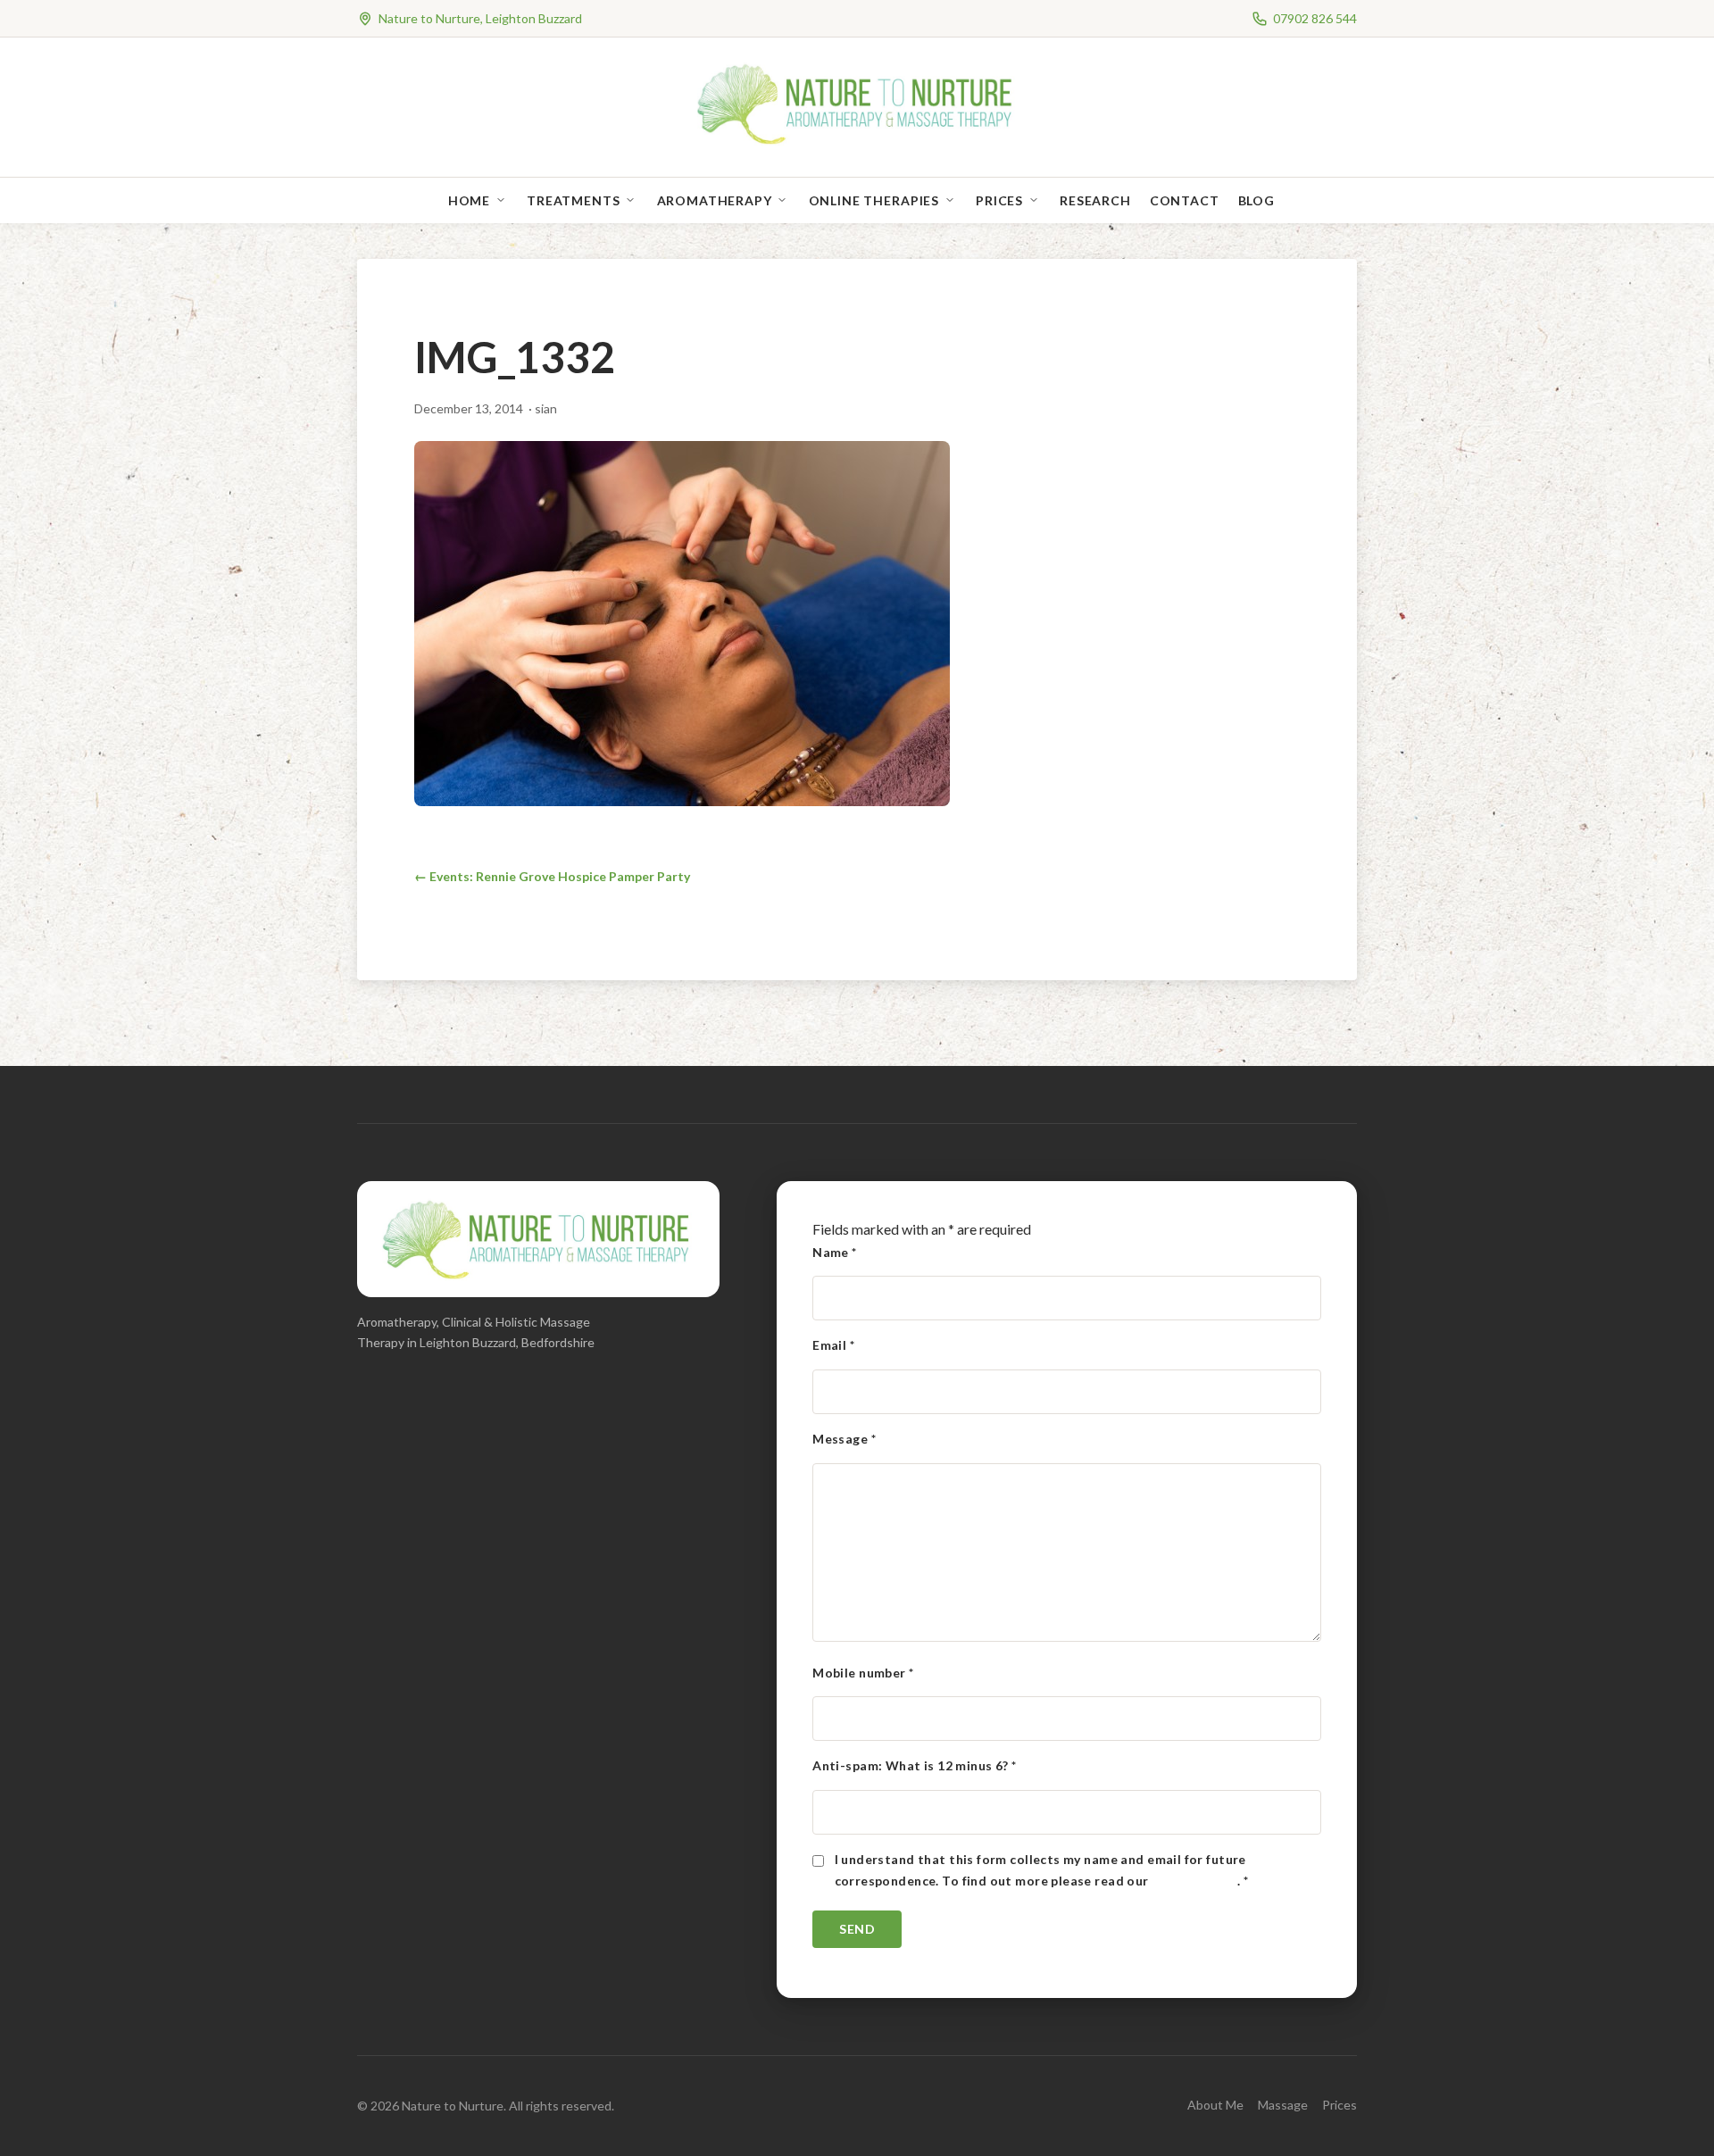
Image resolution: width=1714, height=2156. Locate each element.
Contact (1185, 200)
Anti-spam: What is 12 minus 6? (914, 1765)
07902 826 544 (1315, 18)
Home (469, 200)
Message (844, 1439)
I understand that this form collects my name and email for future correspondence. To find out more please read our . (1042, 1870)
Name (835, 1252)
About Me (1215, 2105)
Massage (1283, 2105)
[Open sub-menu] (504, 200)
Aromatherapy (715, 200)
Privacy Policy (1194, 1881)
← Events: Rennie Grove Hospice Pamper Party (552, 876)
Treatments (573, 200)
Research (1095, 200)
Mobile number (863, 1673)
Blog (1256, 200)
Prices (999, 200)
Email (833, 1345)
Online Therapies (874, 200)
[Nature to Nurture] (857, 142)
